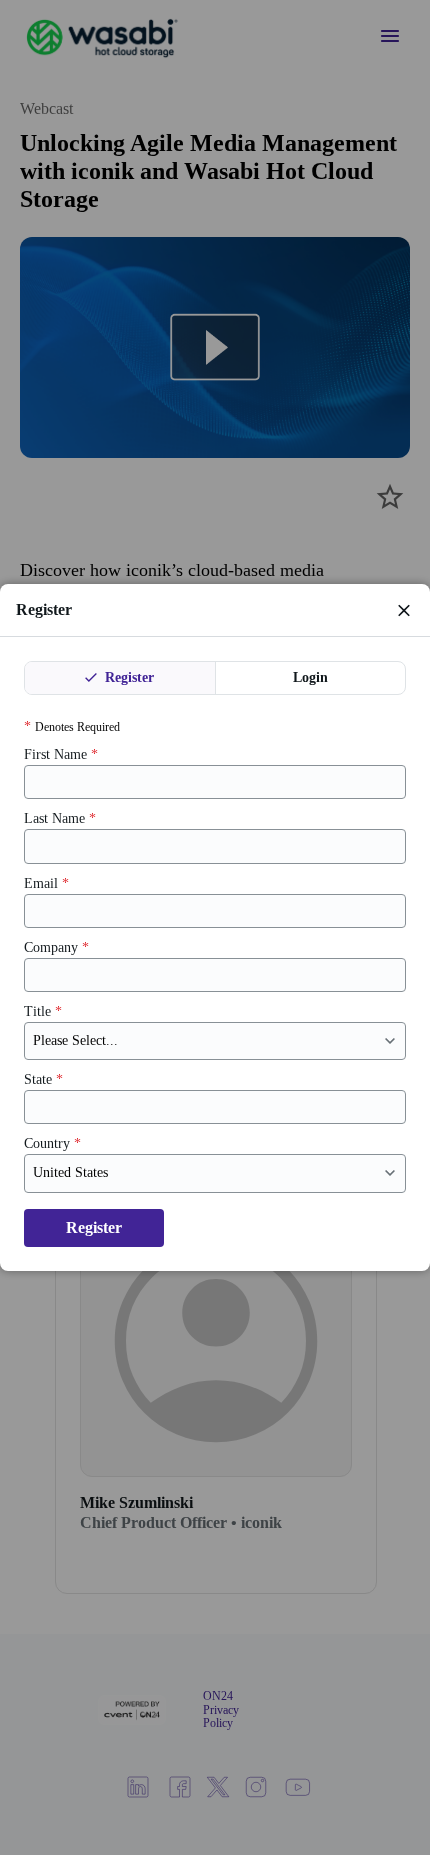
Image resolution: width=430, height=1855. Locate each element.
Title (43, 1011)
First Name (61, 754)
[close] (404, 610)
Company (56, 947)
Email (46, 883)
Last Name (60, 818)
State (43, 1079)
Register (127, 677)
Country (52, 1143)
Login (310, 677)
